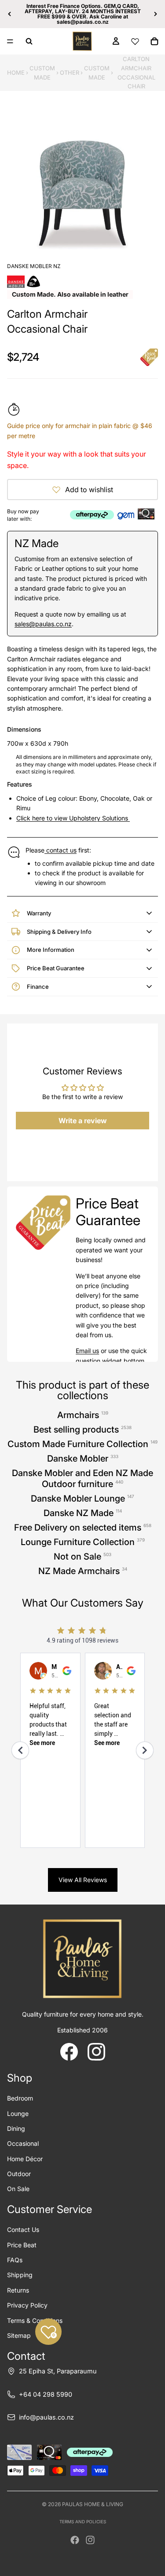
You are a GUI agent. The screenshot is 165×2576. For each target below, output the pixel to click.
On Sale (18, 2189)
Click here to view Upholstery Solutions (73, 818)
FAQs (15, 2260)
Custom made (97, 73)
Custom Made (42, 73)
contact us (60, 850)
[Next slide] (155, 14)
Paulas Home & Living (93, 2504)
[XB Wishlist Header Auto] (135, 41)
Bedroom (20, 2098)
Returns (18, 2290)
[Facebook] (75, 2540)
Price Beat (22, 2245)
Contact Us (23, 2230)
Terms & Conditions (35, 2320)
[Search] (29, 41)
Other (70, 73)
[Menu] (10, 41)
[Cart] (154, 41)
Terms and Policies (83, 2522)
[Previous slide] (10, 14)
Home (16, 73)
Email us (87, 1351)
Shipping (20, 2275)
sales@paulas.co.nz (43, 624)
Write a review (83, 1121)
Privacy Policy (27, 2305)
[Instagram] (90, 2540)
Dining (16, 2128)
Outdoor (19, 2174)
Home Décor (25, 2159)
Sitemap (19, 2335)
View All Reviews (83, 1880)
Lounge (18, 2113)
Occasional (23, 2143)
